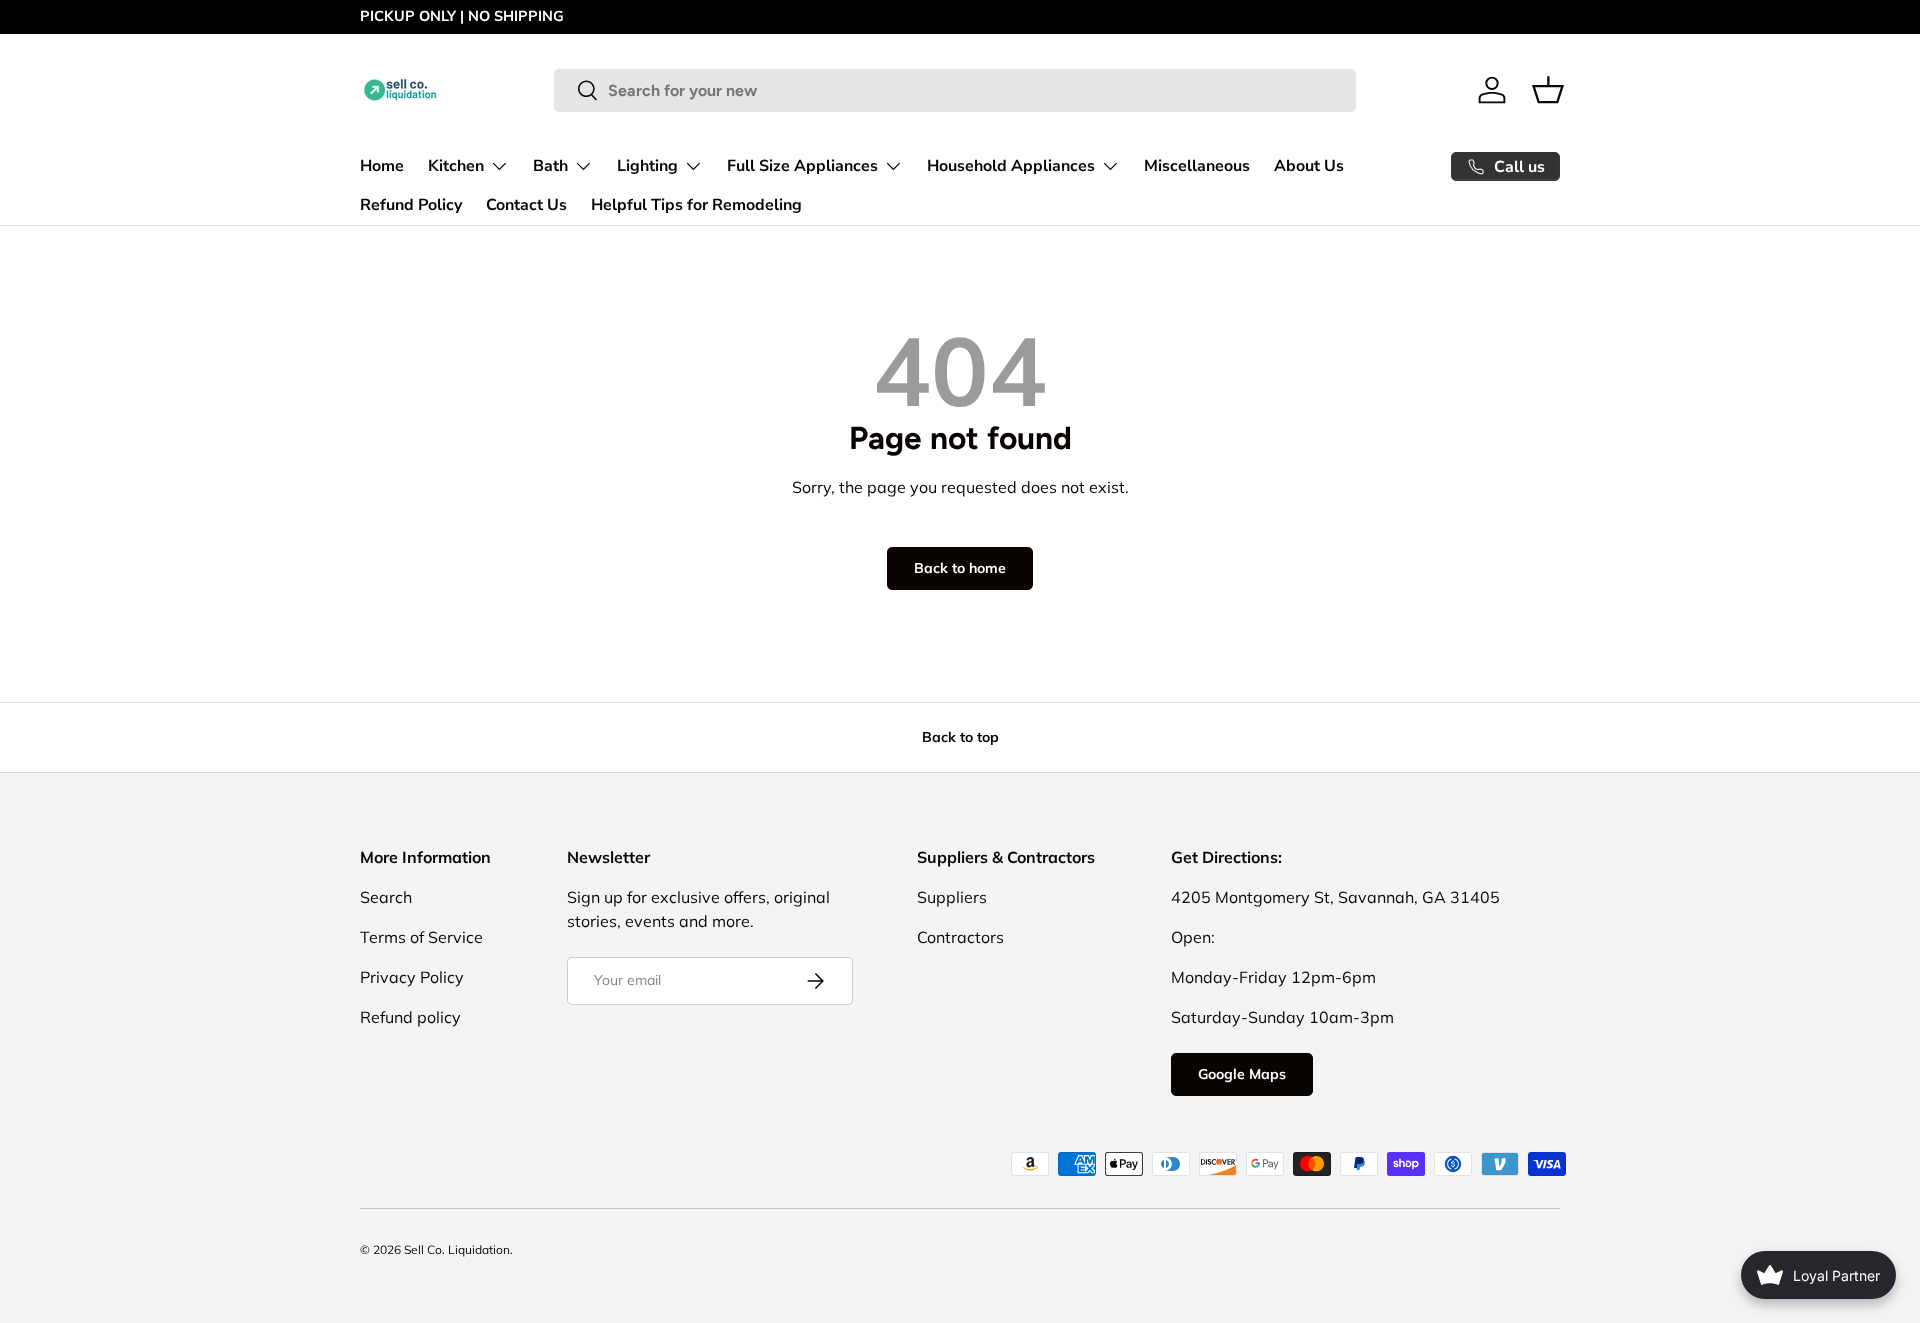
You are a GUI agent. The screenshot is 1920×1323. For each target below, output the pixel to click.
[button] (1548, 90)
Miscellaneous (1197, 165)
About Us (1309, 165)
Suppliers (952, 897)
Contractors (960, 937)
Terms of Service (421, 937)
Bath (550, 165)
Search (386, 897)
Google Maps (1242, 1074)
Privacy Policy (412, 977)
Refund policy (410, 1017)
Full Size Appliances (802, 165)
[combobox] (954, 90)
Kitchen (456, 165)
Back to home (960, 568)
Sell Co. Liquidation (457, 1249)
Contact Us (526, 205)
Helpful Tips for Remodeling (696, 205)
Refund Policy (411, 205)
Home (382, 165)
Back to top (960, 737)
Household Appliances (1011, 165)
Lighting (647, 165)
